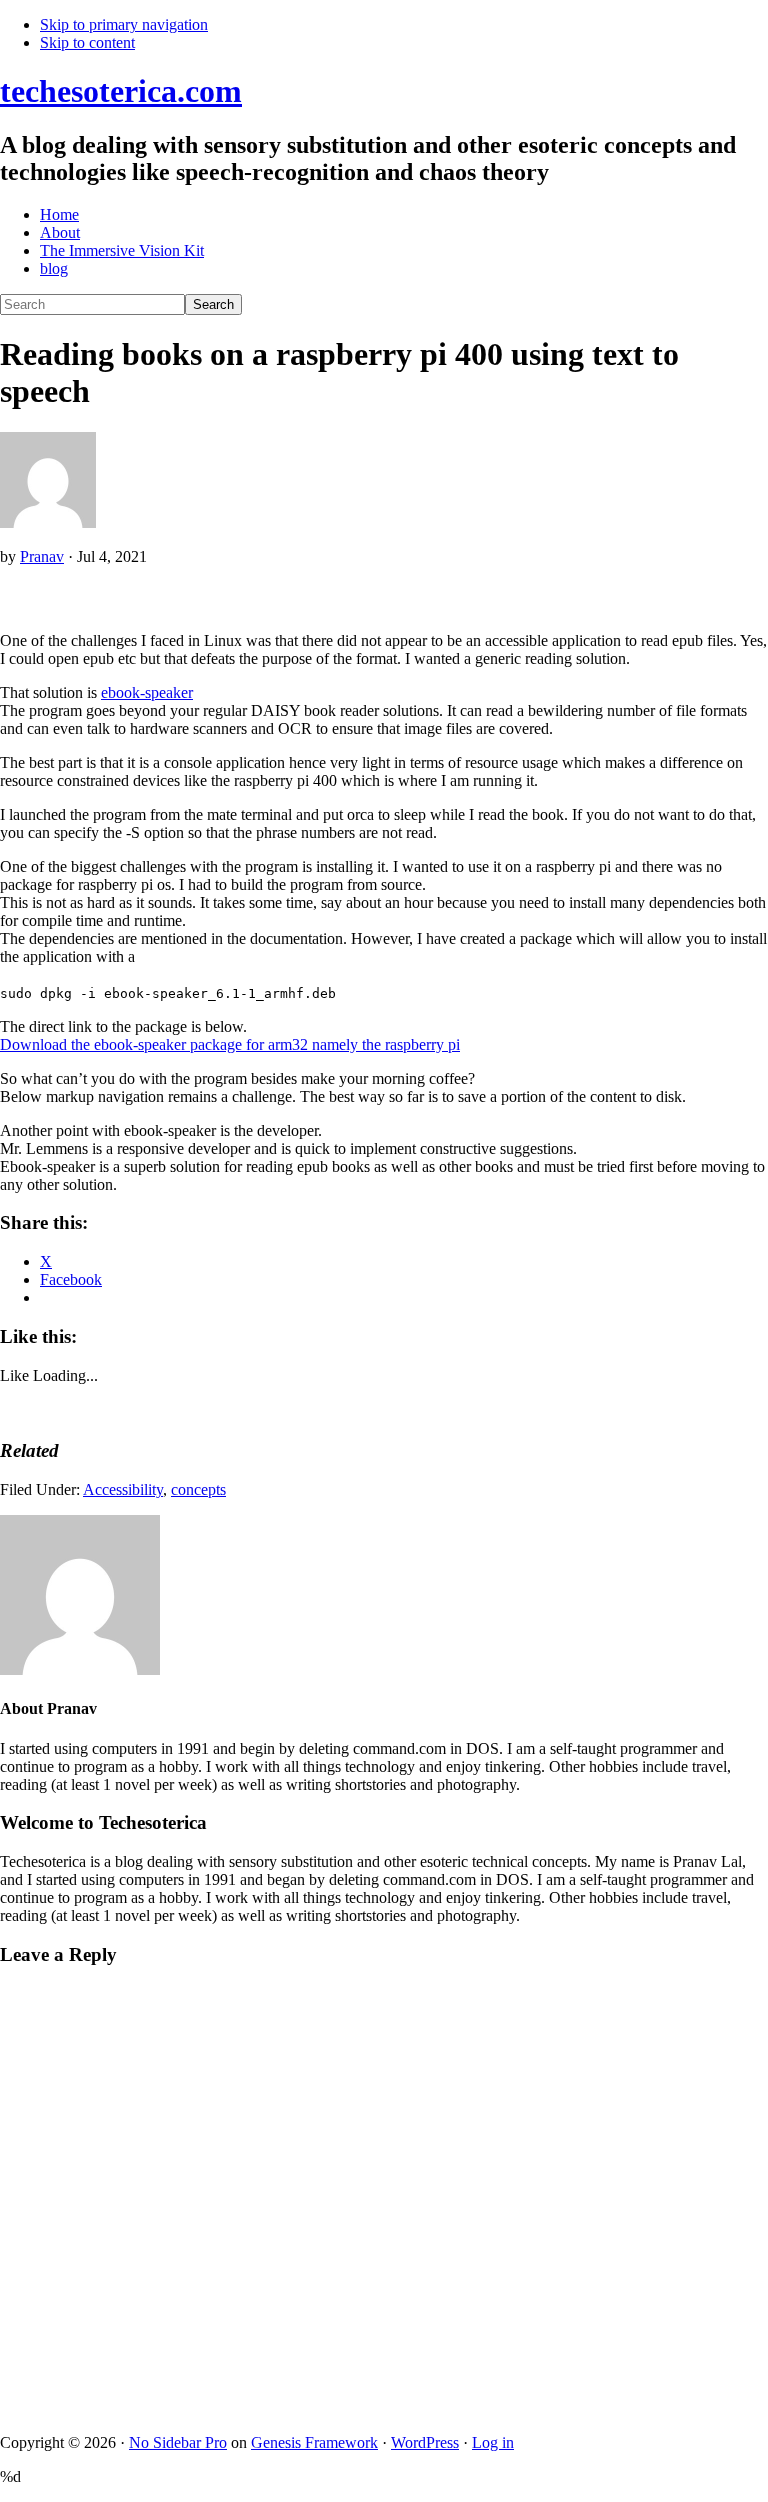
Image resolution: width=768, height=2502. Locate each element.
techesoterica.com (121, 91)
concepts (198, 1489)
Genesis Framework (314, 2442)
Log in (493, 2442)
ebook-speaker (147, 692)
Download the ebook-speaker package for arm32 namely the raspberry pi (230, 1044)
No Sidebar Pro (178, 2442)
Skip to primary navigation (124, 24)
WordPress (425, 2442)
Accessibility (123, 1489)
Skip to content (87, 42)
